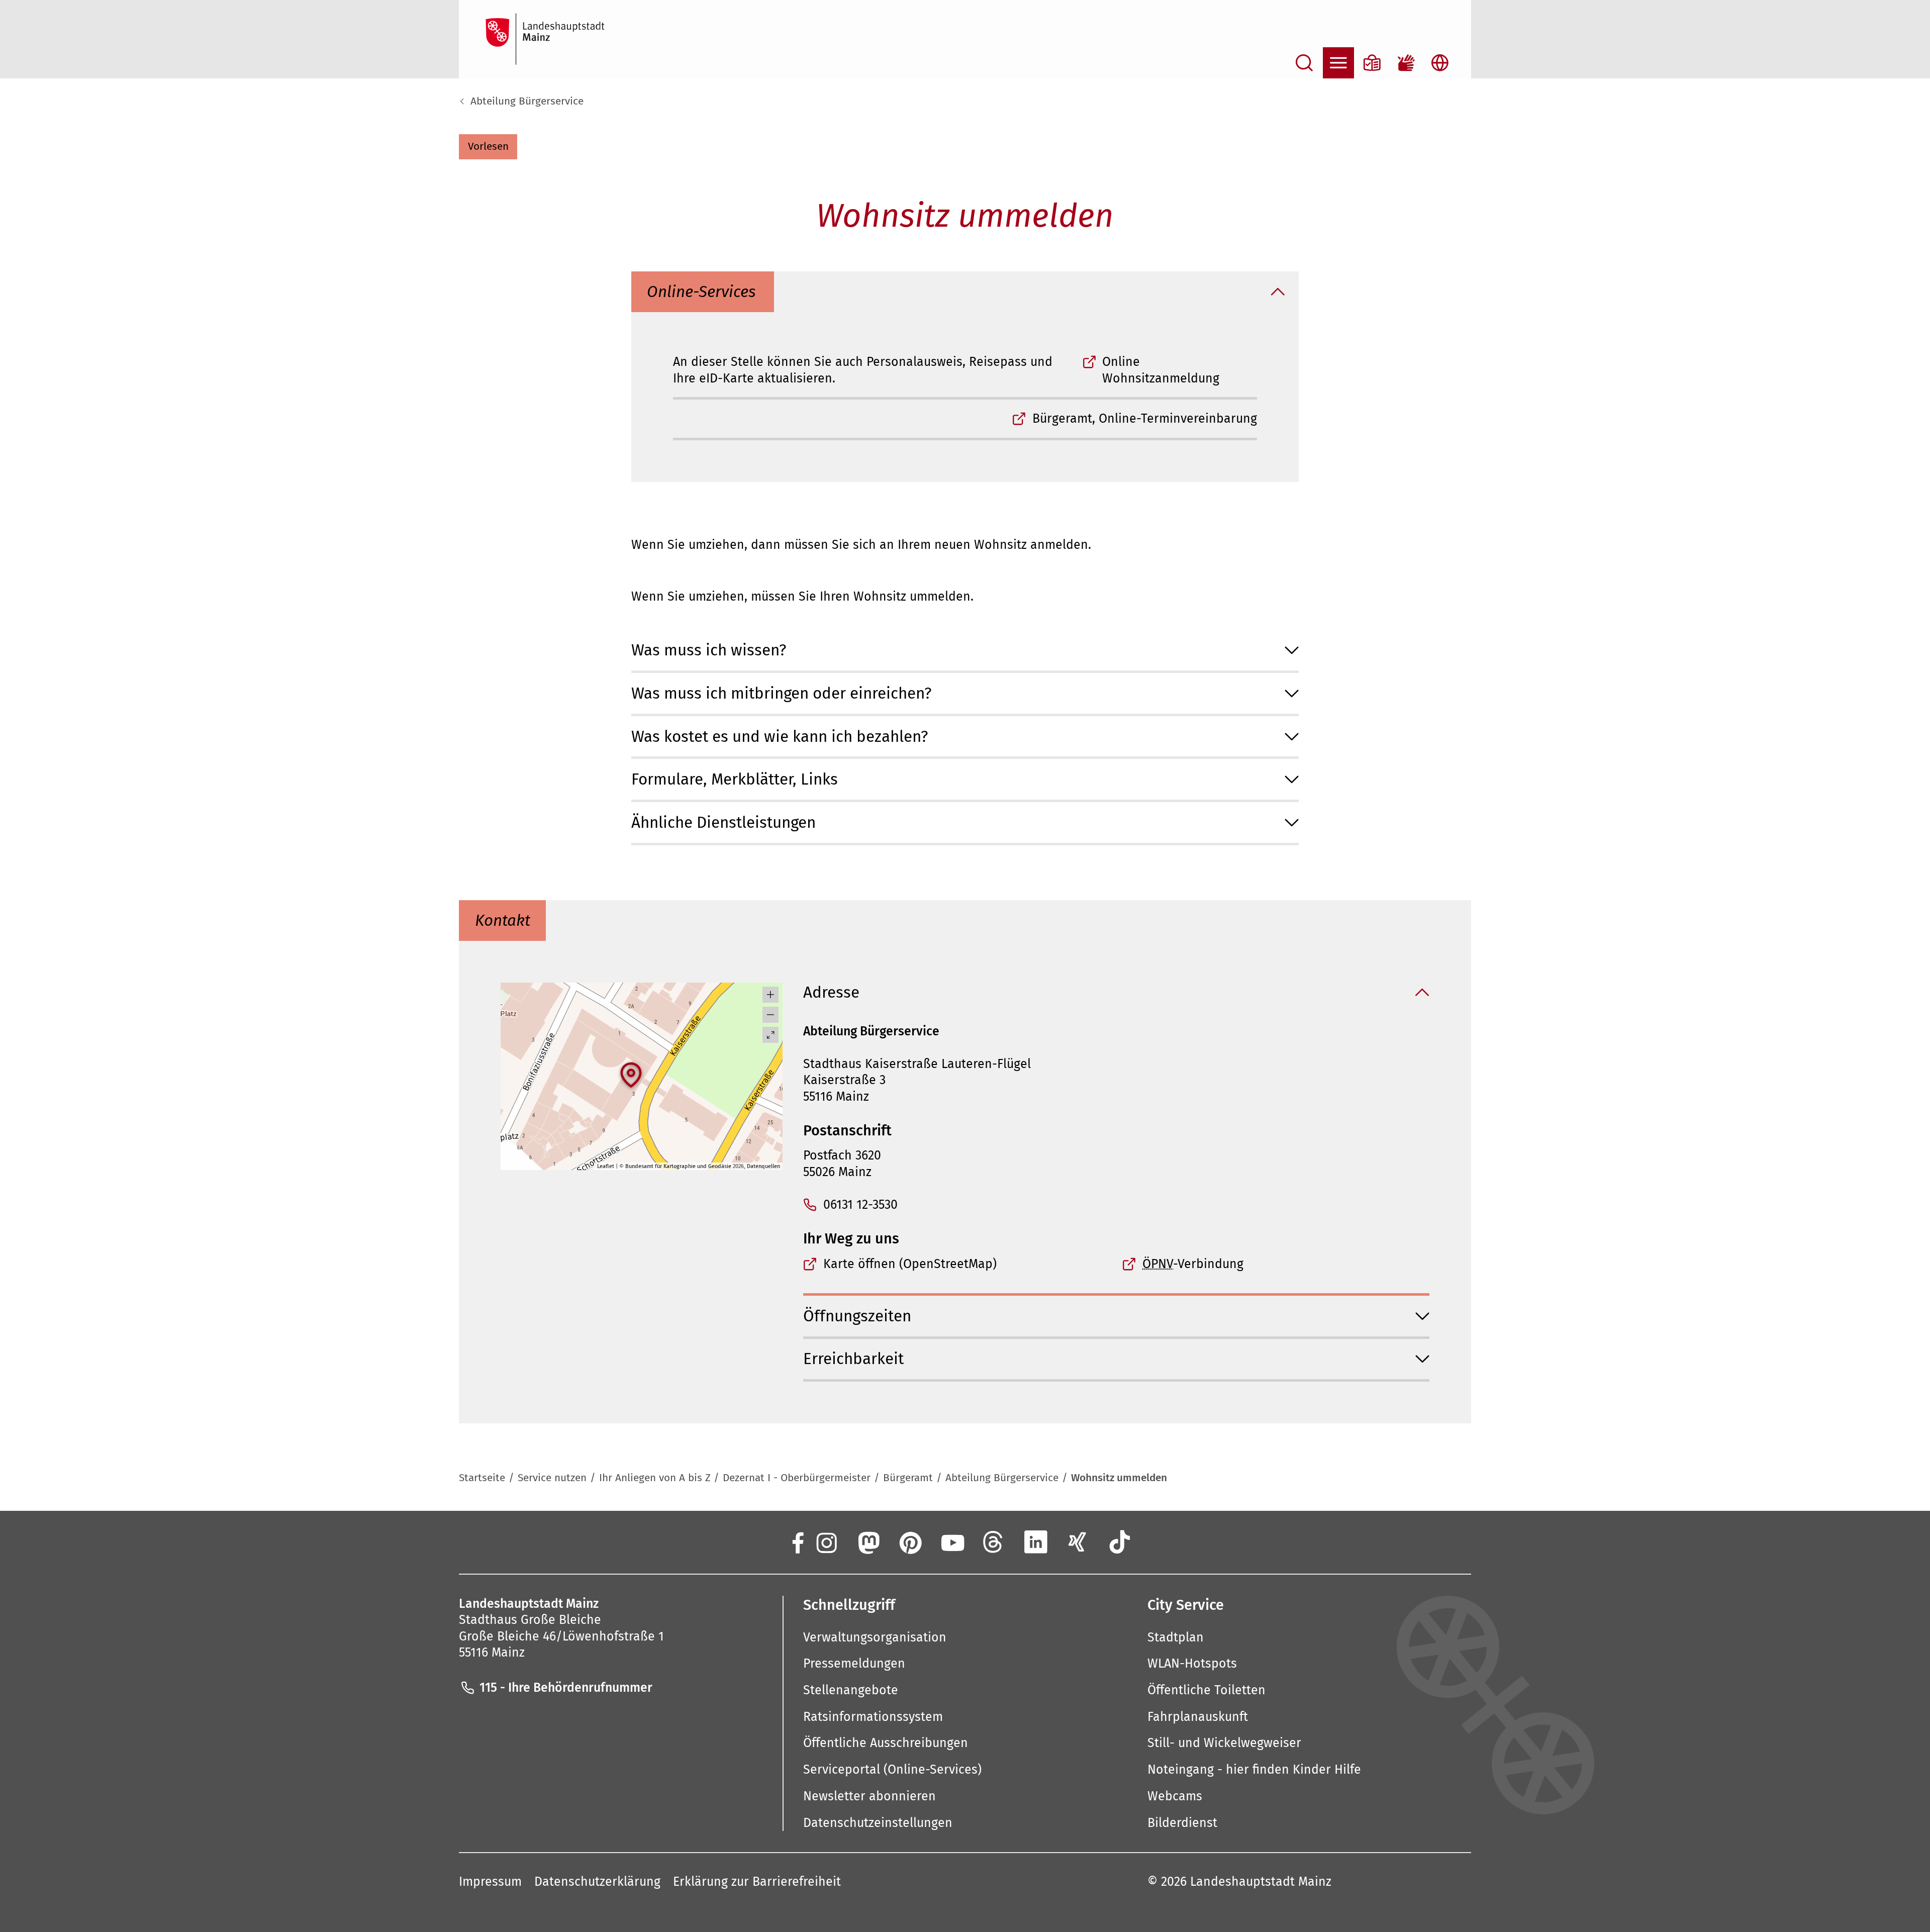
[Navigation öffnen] (1338, 63)
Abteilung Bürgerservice (527, 101)
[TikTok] (1120, 1541)
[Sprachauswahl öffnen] (1440, 63)
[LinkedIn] (1036, 1541)
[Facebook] (797, 1541)
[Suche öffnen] (1304, 63)
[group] (641, 1077)
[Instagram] (826, 1541)
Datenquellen (763, 1166)
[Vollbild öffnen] (770, 1035)
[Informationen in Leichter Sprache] (1372, 63)
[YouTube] (951, 1541)
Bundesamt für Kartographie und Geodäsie (678, 1166)
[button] (488, 147)
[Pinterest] (910, 1541)
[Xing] (1078, 1541)
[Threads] (994, 1541)
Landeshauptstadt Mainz (1261, 1882)
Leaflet (606, 1166)
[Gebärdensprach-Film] (1406, 63)
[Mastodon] (867, 1541)
